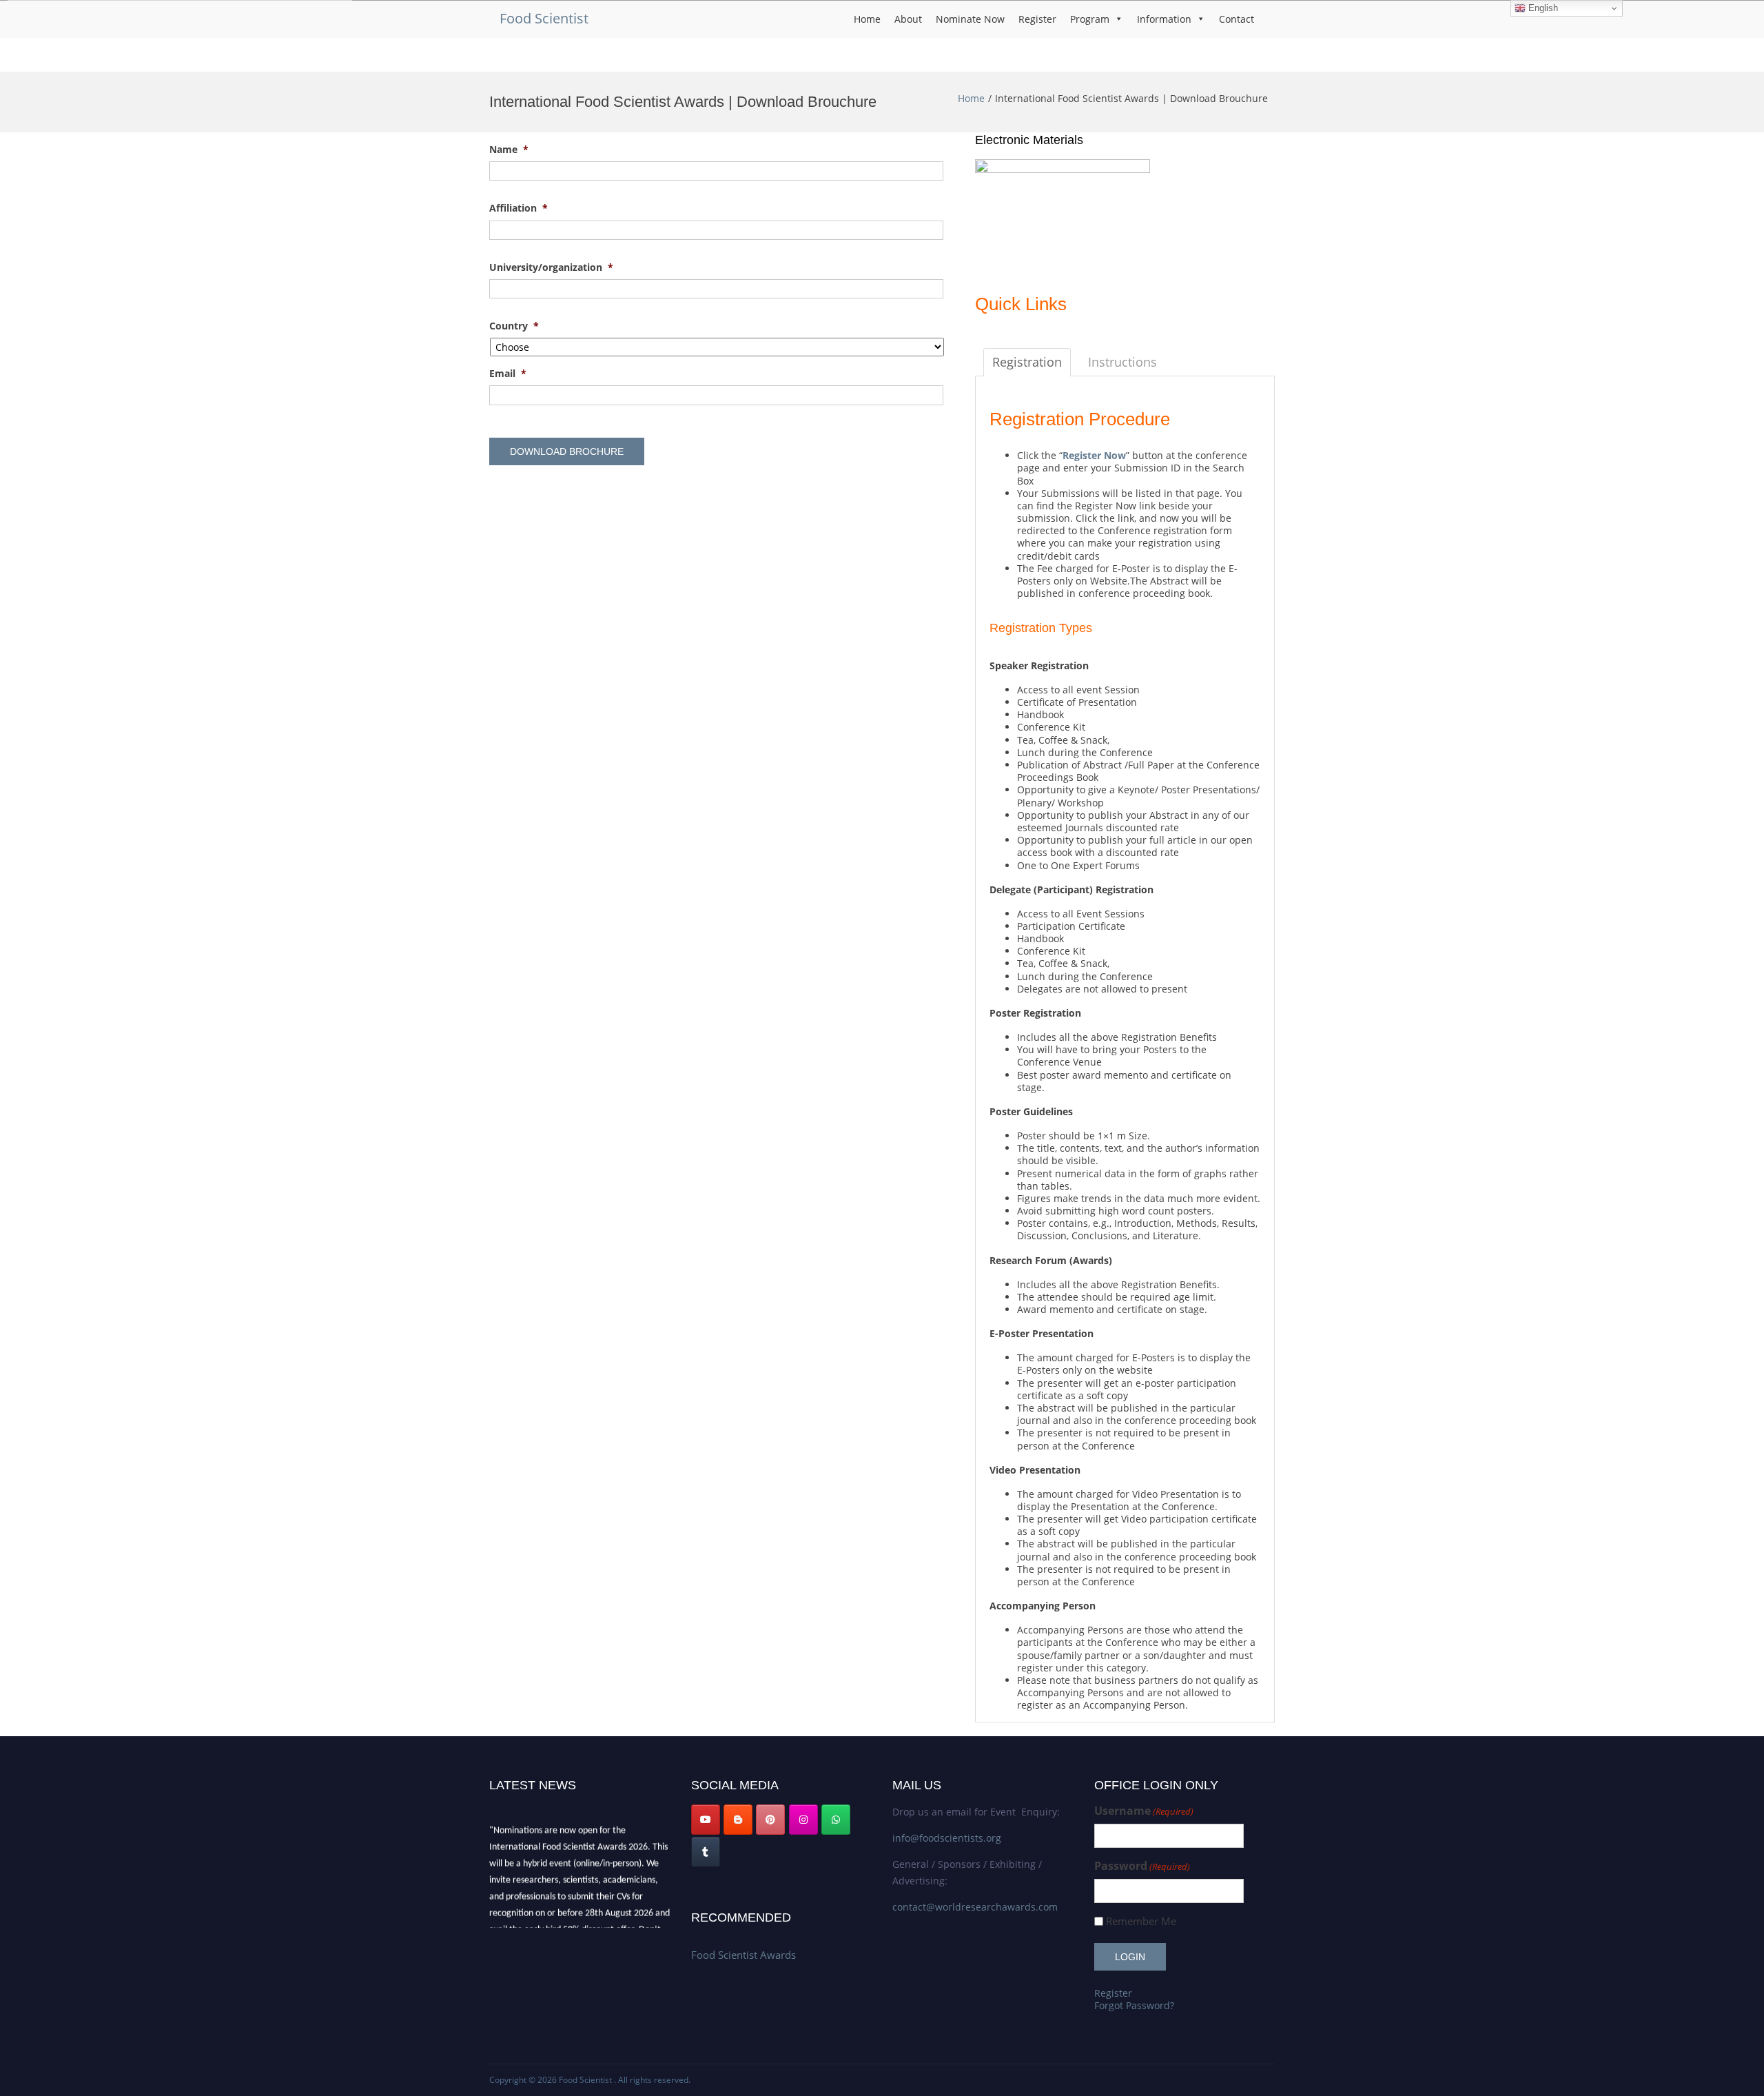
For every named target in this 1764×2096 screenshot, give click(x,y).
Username (1144, 1811)
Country (514, 326)
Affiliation (519, 208)
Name (509, 150)
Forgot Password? (1134, 2005)
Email (508, 374)
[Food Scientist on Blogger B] (738, 1820)
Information (1164, 19)
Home (867, 19)
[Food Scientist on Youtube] (706, 1820)
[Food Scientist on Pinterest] (770, 1820)
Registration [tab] (1027, 362)
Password (1142, 1866)
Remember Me (1141, 1921)
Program (1090, 19)
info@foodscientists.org (947, 1838)
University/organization (551, 267)
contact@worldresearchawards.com (975, 1907)
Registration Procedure (1080, 419)
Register (1037, 19)
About (908, 19)
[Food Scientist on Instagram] (803, 1820)
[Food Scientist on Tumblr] (706, 1852)
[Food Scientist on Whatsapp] (836, 1820)
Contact (1237, 19)
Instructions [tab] (1122, 362)
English (1542, 8)
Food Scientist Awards (743, 1955)
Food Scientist (544, 18)
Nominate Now (970, 19)
